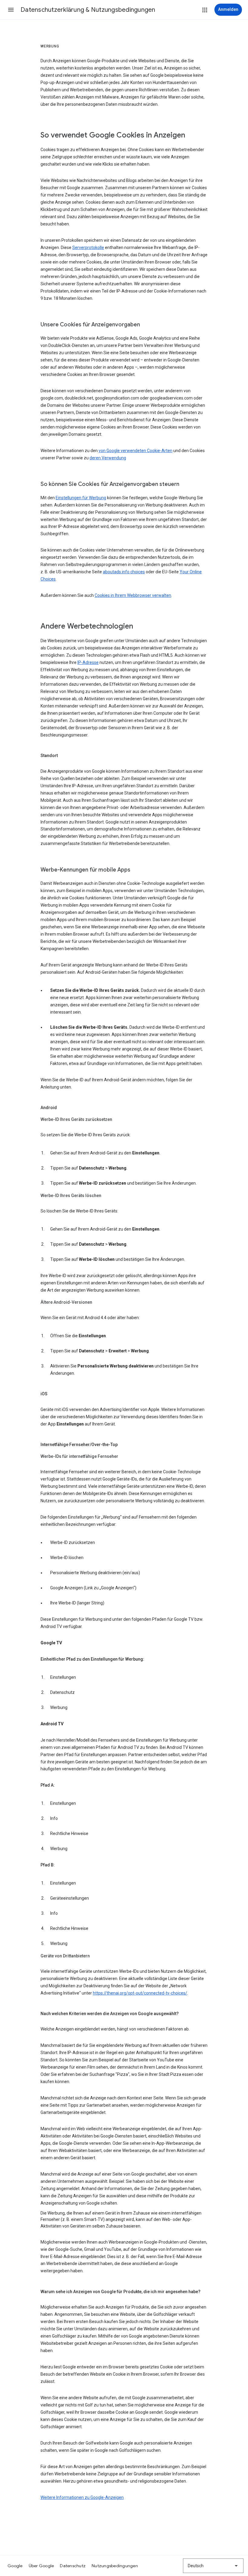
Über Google (41, 2566)
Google (15, 2566)
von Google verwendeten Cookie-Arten (135, 451)
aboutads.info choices (124, 572)
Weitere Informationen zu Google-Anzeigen (82, 2497)
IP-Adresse (88, 662)
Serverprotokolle (88, 248)
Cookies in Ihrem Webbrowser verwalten (133, 595)
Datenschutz (73, 2566)
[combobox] (213, 2566)
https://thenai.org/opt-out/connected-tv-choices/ (140, 1993)
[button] (11, 10)
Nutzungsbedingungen (115, 2566)
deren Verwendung (108, 458)
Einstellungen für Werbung (81, 498)
